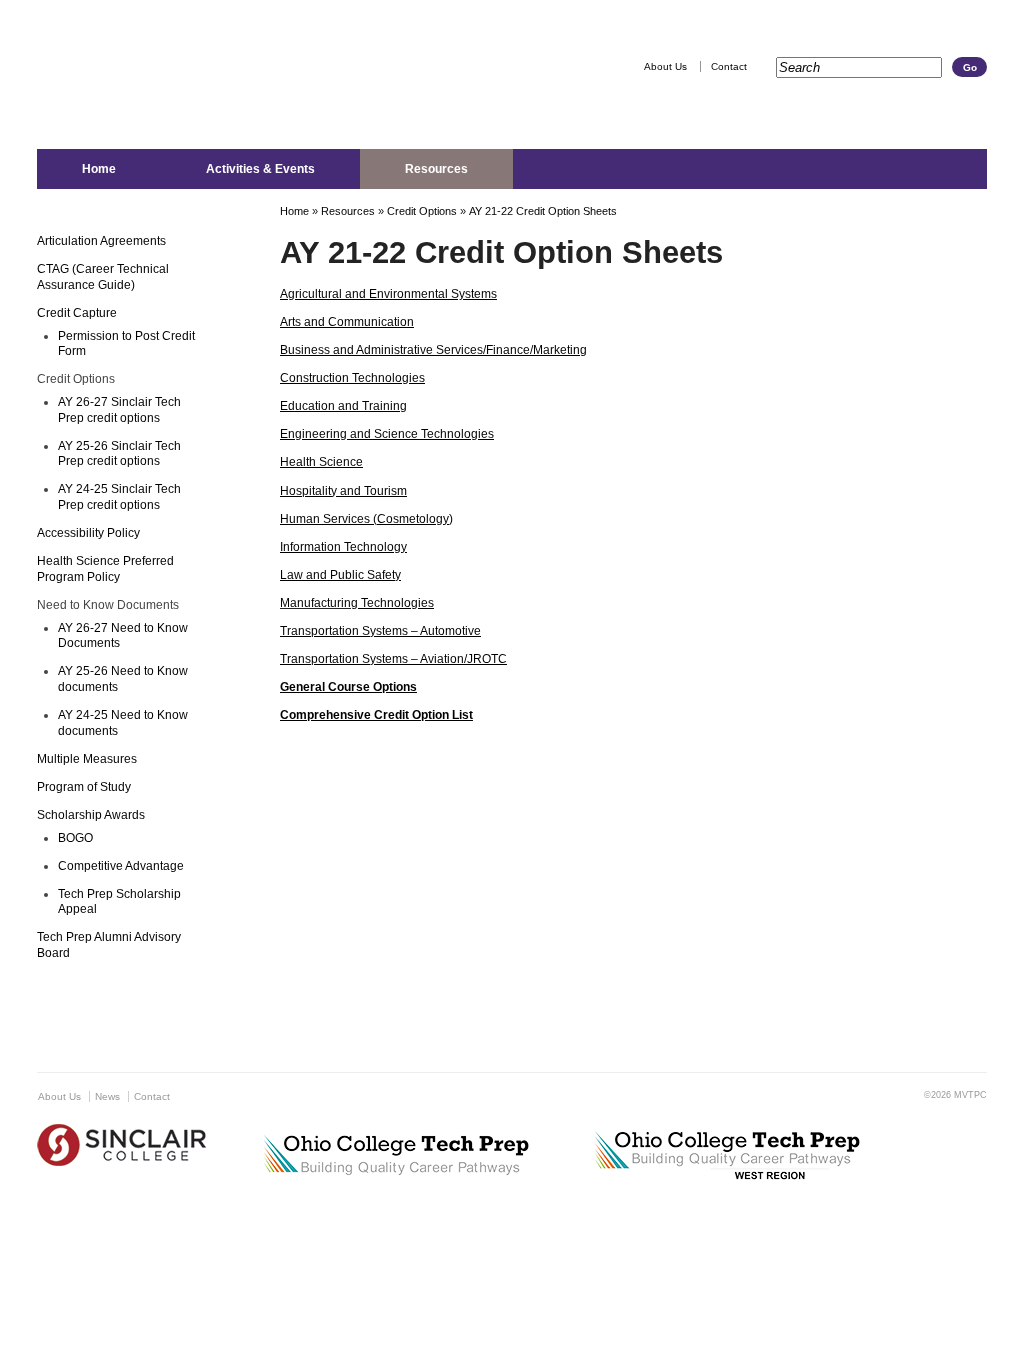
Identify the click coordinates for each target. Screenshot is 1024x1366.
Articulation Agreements (101, 241)
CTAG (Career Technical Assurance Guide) (103, 277)
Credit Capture (77, 313)
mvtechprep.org (244, 89)
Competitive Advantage (121, 866)
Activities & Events (260, 169)
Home (99, 169)
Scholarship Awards (91, 815)
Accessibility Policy (88, 533)
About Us (665, 66)
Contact (729, 66)
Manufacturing (319, 603)
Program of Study (84, 787)
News (107, 1096)
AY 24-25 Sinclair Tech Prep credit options (119, 497)
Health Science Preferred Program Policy (105, 569)
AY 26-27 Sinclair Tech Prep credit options (119, 410)
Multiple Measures (87, 759)
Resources (436, 169)
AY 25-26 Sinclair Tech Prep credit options (119, 454)
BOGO (75, 838)
